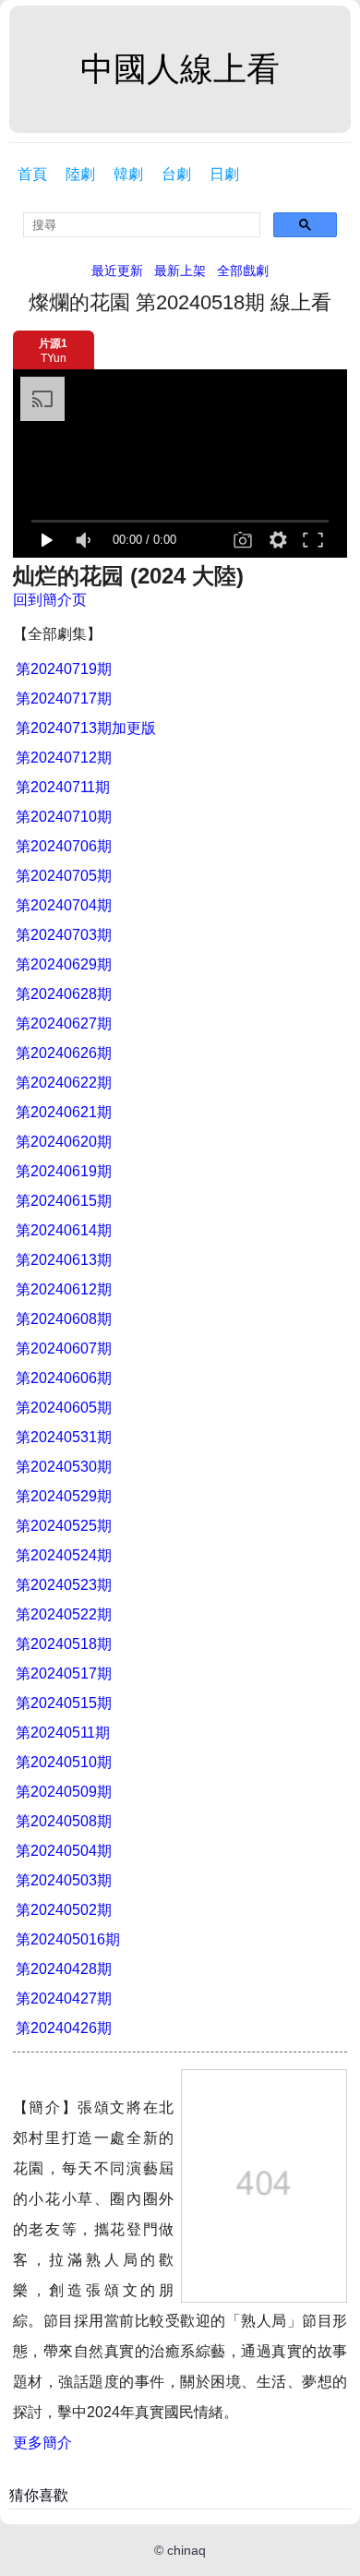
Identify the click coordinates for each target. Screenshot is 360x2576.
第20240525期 (64, 1526)
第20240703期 (64, 935)
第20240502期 (64, 1910)
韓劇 (128, 174)
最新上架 (180, 271)
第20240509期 (64, 1792)
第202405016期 (68, 1939)
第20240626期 (64, 1053)
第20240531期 (64, 1437)
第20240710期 (64, 817)
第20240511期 (63, 1733)
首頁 (32, 174)
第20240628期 (64, 994)
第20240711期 (63, 787)
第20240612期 (64, 1289)
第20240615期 (64, 1201)
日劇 (224, 174)
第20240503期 (64, 1880)
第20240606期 (64, 1378)
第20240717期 (64, 698)
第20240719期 (64, 669)
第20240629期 (64, 964)
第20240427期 (64, 1998)
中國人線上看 (180, 69)
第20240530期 (64, 1467)
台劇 (176, 174)
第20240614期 (64, 1230)
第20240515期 (64, 1703)
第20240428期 (64, 1969)
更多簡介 (42, 2443)
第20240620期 (64, 1142)
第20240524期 (64, 1555)
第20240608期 (64, 1319)
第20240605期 (64, 1408)
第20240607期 (64, 1348)
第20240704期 (64, 905)
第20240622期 (64, 1083)
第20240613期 (64, 1260)
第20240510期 (64, 1762)
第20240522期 (64, 1614)
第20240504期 (64, 1851)
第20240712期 (64, 758)
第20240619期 (64, 1171)
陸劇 (80, 174)
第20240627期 (64, 1023)
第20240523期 (64, 1585)
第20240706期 (64, 846)
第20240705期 (64, 876)
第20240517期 (64, 1673)
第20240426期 (64, 2028)
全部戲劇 (243, 271)
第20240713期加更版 (86, 728)
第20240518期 (64, 1644)
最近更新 (117, 271)
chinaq (186, 2550)
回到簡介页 (50, 600)
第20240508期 (64, 1821)
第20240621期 (64, 1112)
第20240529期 (64, 1496)
